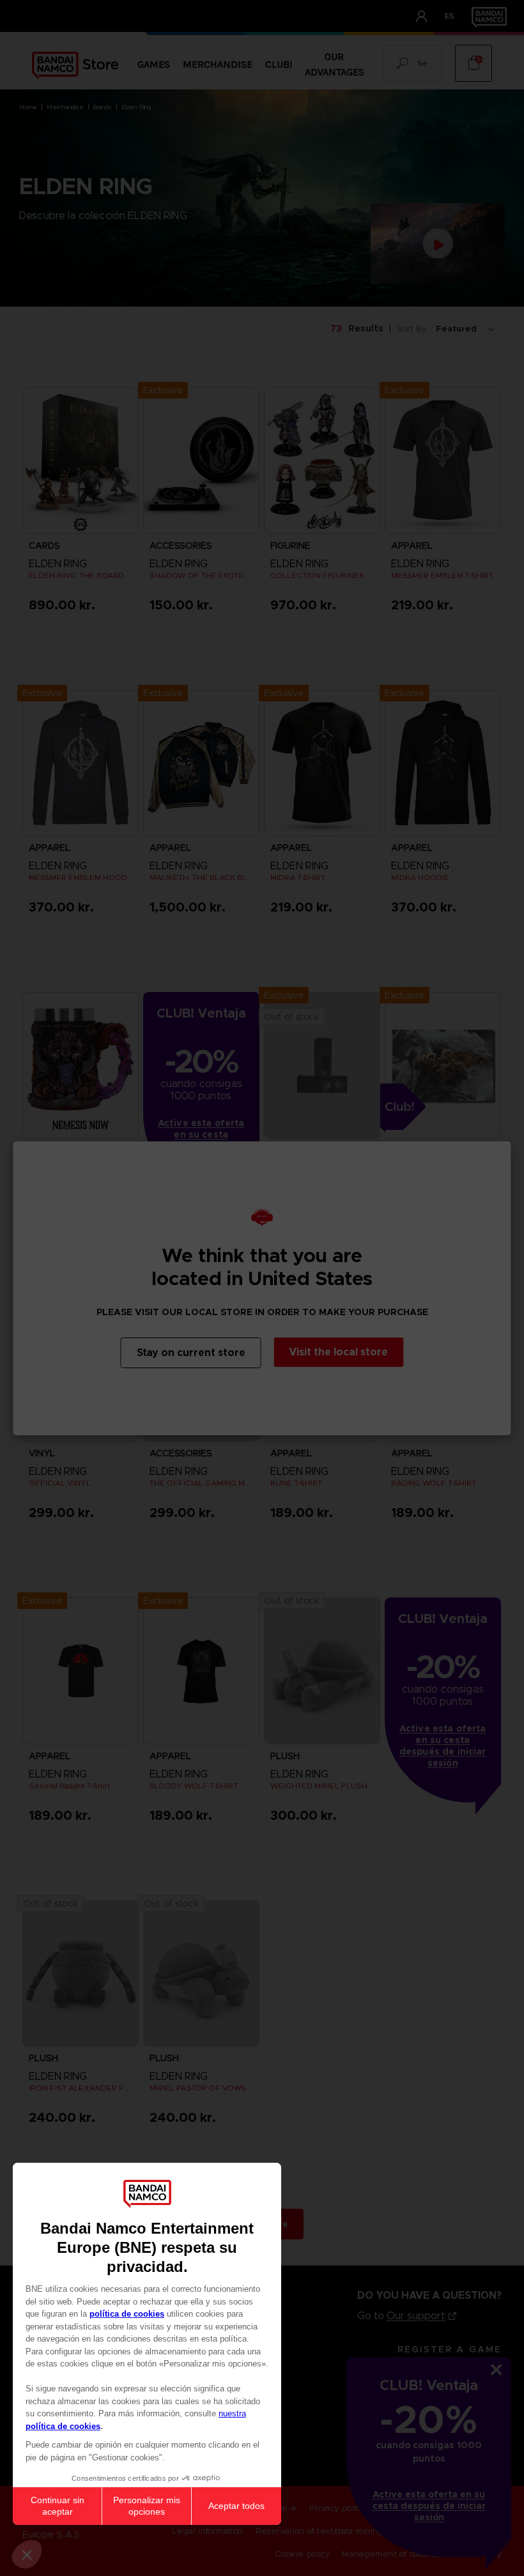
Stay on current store (191, 1353)
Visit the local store (338, 1352)
